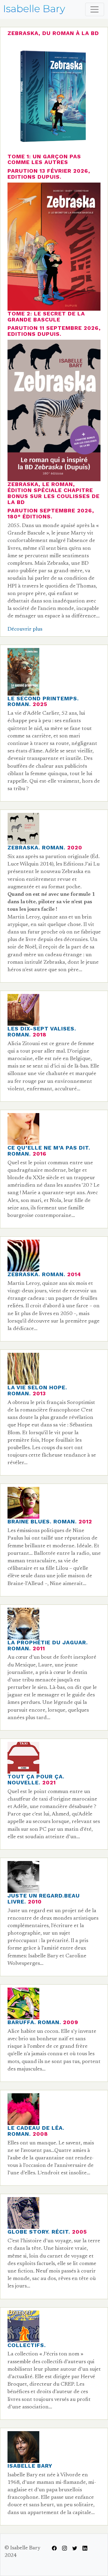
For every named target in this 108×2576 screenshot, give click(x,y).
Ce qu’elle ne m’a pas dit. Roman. (49, 1151)
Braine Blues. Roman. (42, 1521)
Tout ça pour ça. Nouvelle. (36, 1779)
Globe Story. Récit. (39, 2232)
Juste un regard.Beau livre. (44, 1899)
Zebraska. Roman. (36, 847)
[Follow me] (54, 2548)
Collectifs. (27, 2345)
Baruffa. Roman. (34, 2022)
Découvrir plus (25, 629)
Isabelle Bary (30, 2466)
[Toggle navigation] (95, 9)
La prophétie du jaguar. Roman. (48, 1645)
